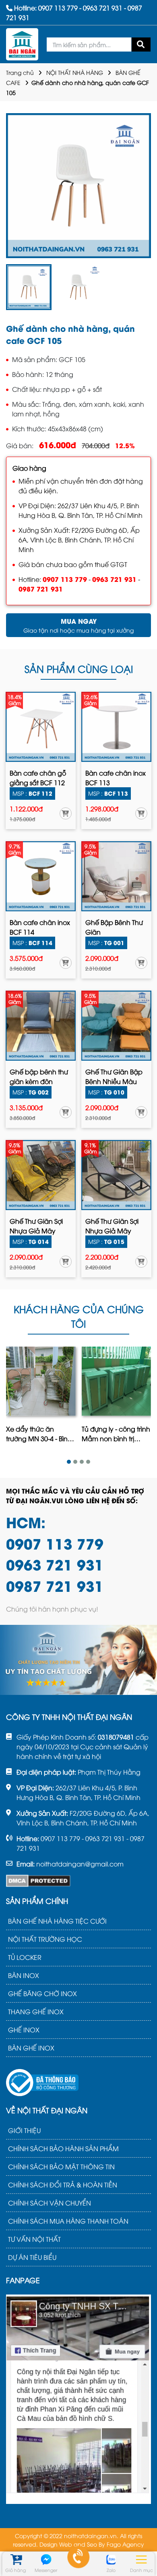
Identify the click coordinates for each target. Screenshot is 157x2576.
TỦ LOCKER (25, 1957)
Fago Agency (125, 2544)
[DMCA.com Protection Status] (38, 1881)
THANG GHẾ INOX (36, 2011)
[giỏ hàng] (15, 2559)
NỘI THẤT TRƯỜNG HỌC (45, 1939)
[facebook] (78, 2398)
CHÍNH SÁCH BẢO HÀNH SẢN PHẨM (63, 2148)
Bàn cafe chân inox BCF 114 (40, 927)
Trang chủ (20, 72)
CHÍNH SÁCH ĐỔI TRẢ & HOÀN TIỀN (63, 2185)
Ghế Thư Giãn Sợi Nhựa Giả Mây (36, 1226)
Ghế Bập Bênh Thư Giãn (114, 927)
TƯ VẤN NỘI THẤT (34, 2239)
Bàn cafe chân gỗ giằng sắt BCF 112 (38, 778)
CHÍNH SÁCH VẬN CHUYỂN (50, 2203)
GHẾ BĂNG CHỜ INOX (42, 1993)
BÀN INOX (24, 1975)
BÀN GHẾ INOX (31, 2048)
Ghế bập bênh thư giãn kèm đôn (39, 1076)
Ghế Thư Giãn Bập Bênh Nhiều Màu (114, 1076)
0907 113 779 (65, 579)
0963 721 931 (114, 579)
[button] (69, 1461)
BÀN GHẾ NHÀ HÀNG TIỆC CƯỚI (57, 1921)
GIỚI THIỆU (24, 2130)
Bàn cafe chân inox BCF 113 (116, 778)
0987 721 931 (41, 589)
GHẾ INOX (24, 2030)
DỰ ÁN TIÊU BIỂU (32, 2257)
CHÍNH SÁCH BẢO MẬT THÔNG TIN (61, 2166)
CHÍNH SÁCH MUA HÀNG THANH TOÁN (68, 2221)
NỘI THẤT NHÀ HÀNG (75, 72)
